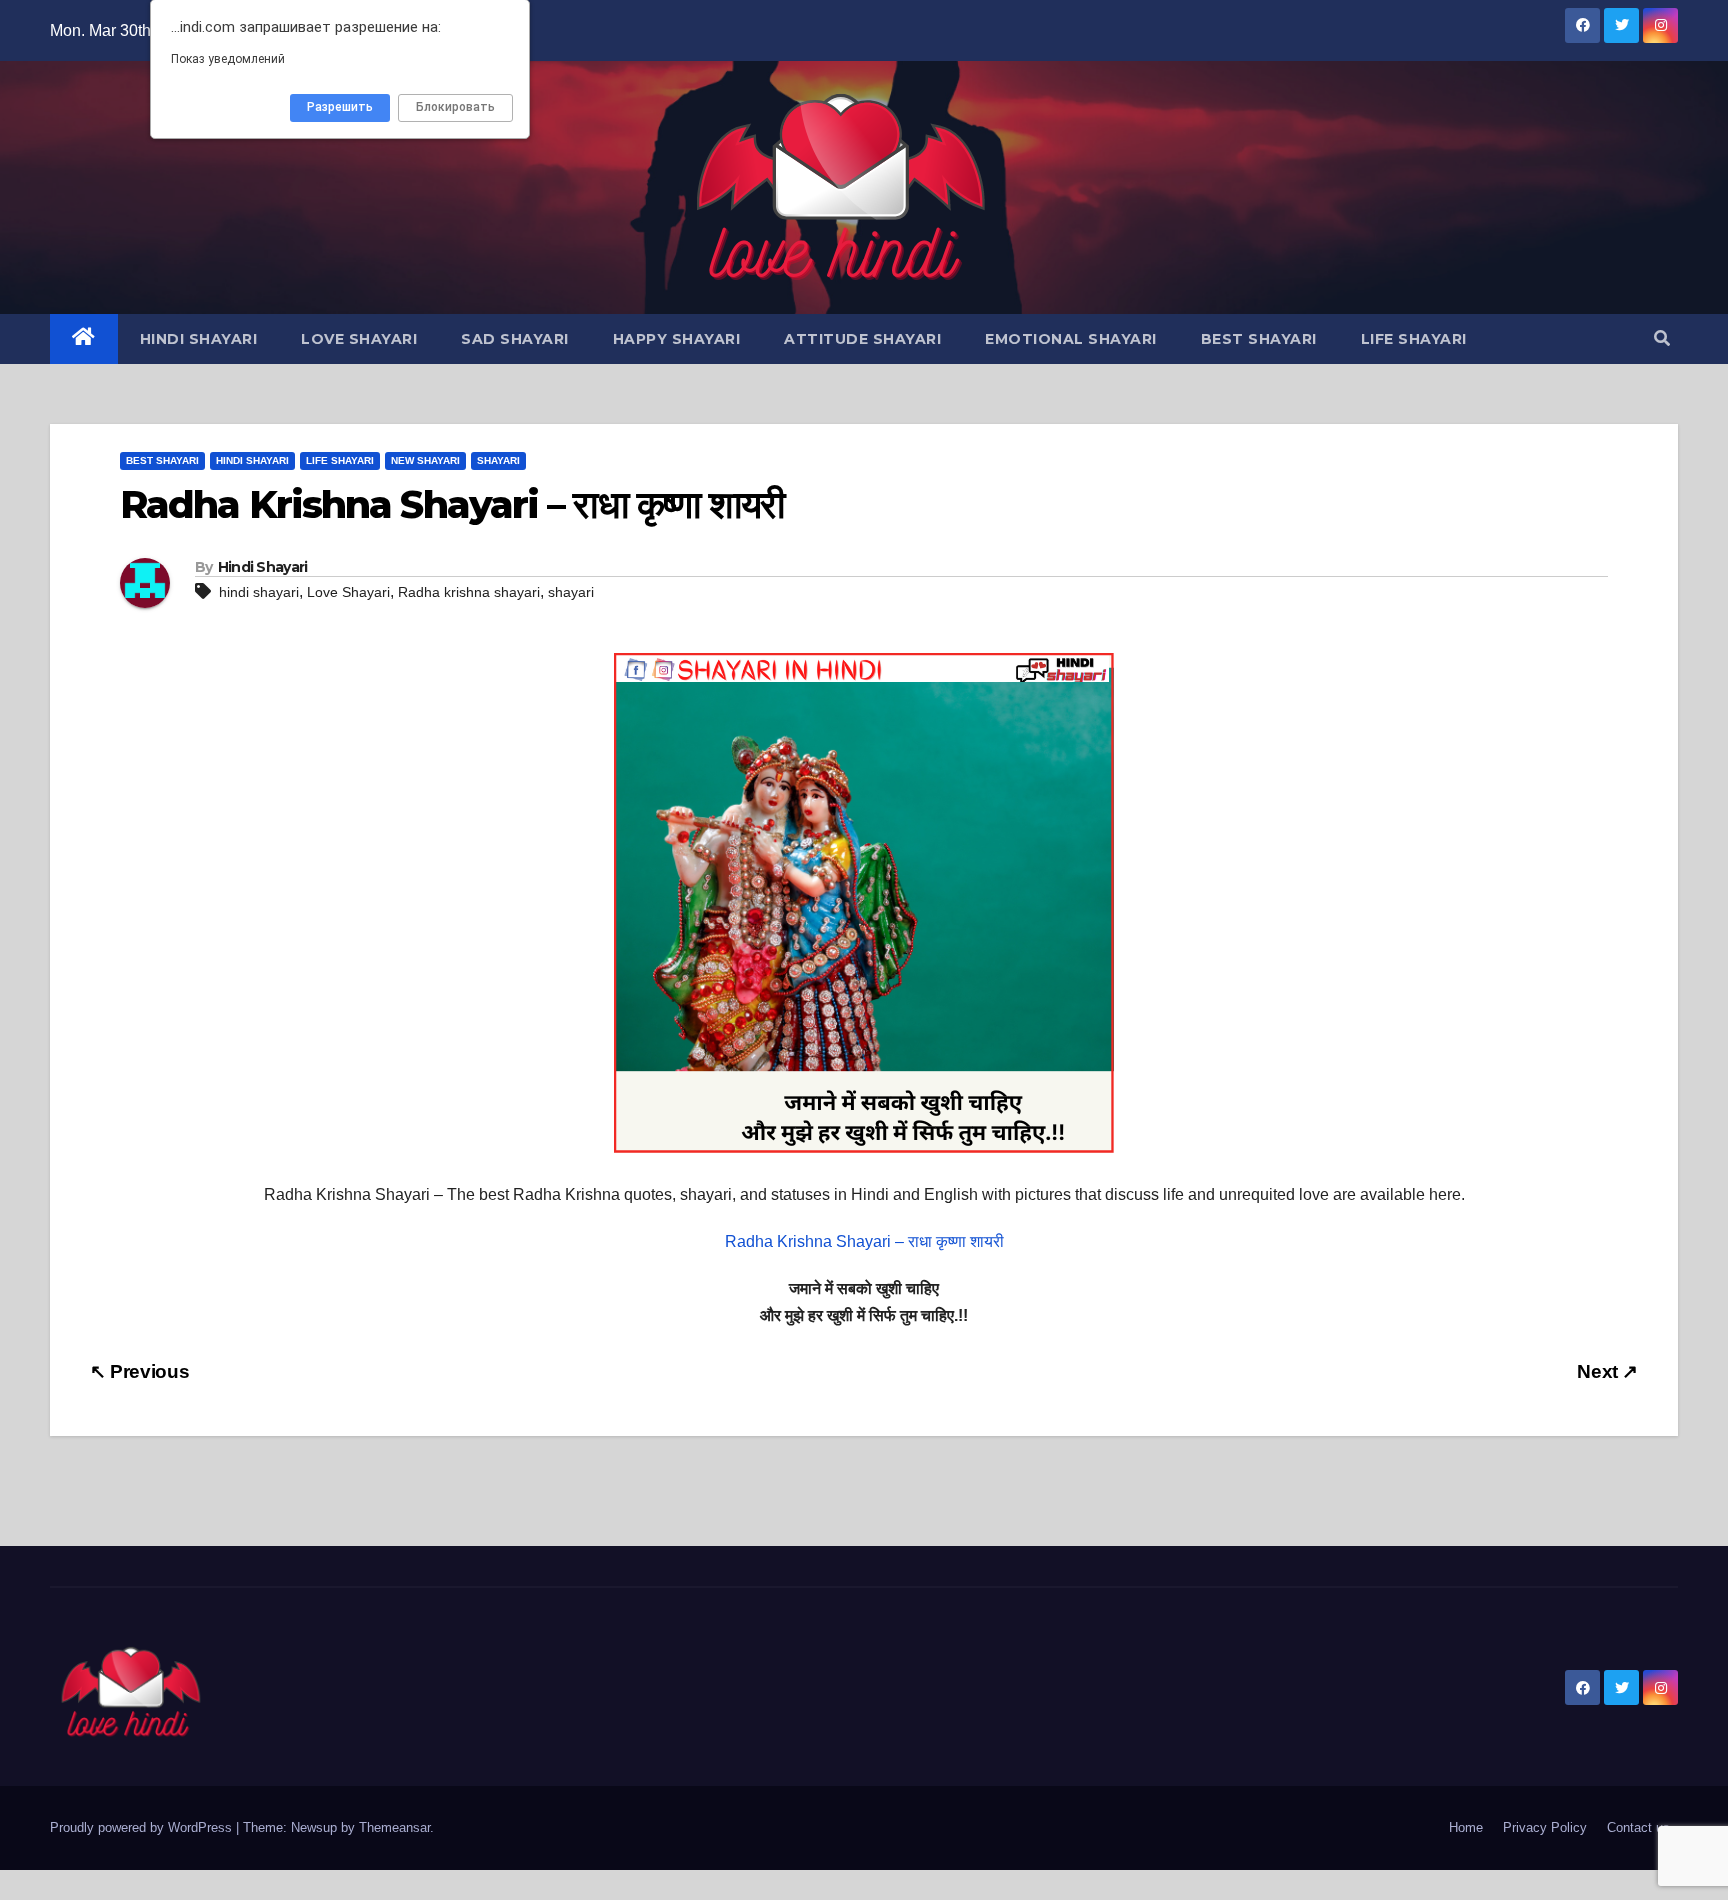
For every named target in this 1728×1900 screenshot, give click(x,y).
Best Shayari (1259, 339)
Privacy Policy (1545, 1827)
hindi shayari (259, 592)
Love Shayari (359, 339)
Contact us (1638, 1827)
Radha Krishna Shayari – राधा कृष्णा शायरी (864, 1241)
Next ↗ (1607, 1371)
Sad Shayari (515, 339)
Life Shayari (1414, 339)
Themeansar (394, 1827)
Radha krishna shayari (469, 592)
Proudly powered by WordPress (143, 1827)
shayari (571, 592)
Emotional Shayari (1071, 339)
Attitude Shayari (862, 339)
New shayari (425, 460)
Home (1466, 1827)
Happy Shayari (677, 339)
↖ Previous (139, 1371)
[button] (1662, 338)
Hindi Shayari (199, 339)
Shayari (498, 460)
